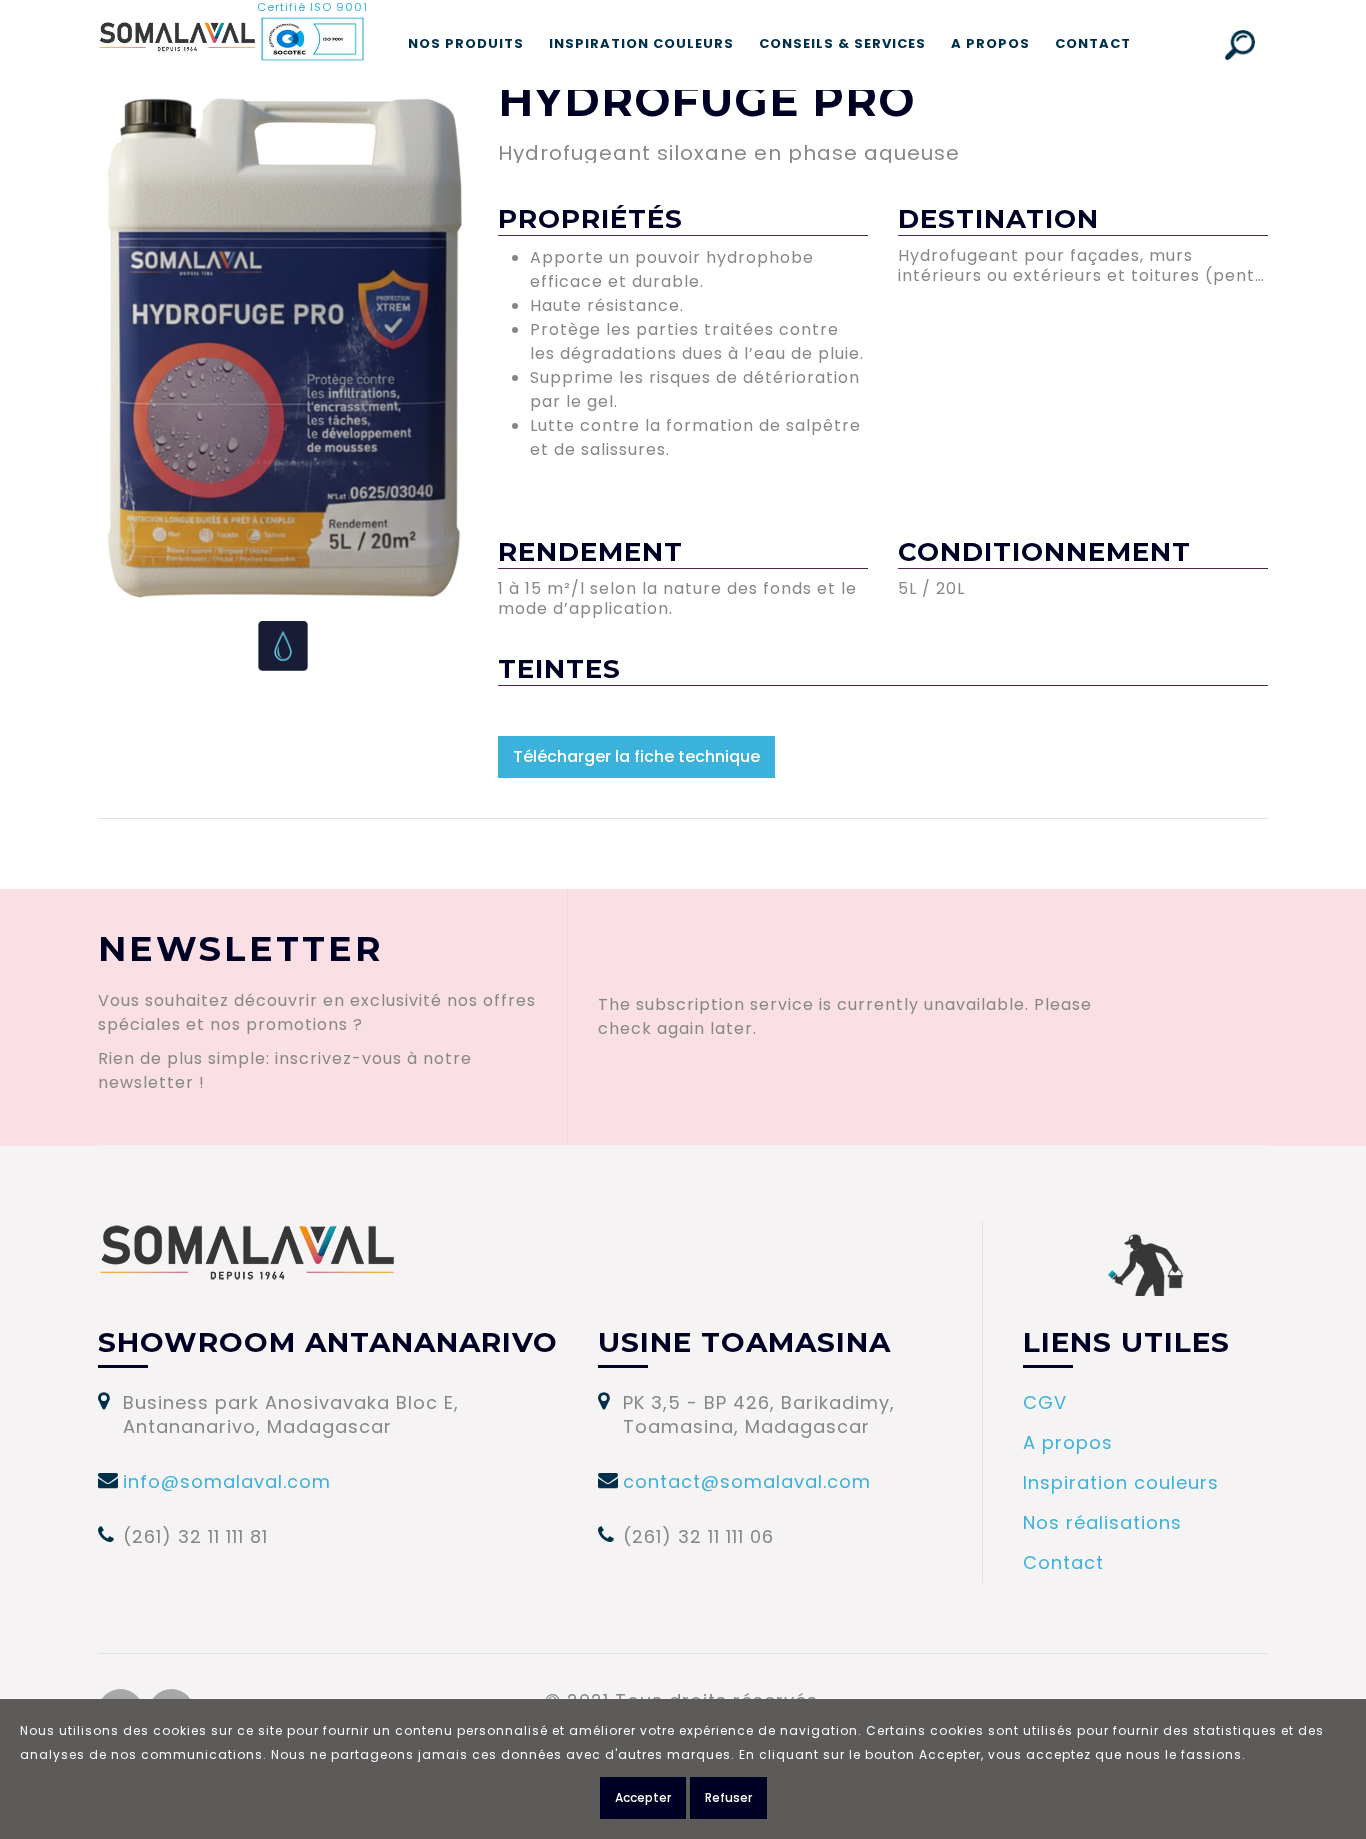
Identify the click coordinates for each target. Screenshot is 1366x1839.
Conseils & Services (842, 43)
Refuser (728, 1797)
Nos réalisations (1102, 1522)
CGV (1045, 1402)
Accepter (643, 1797)
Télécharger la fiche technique (636, 756)
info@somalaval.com (227, 1481)
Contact (1093, 43)
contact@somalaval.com (747, 1481)
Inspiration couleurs (641, 43)
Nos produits (466, 43)
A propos (990, 43)
